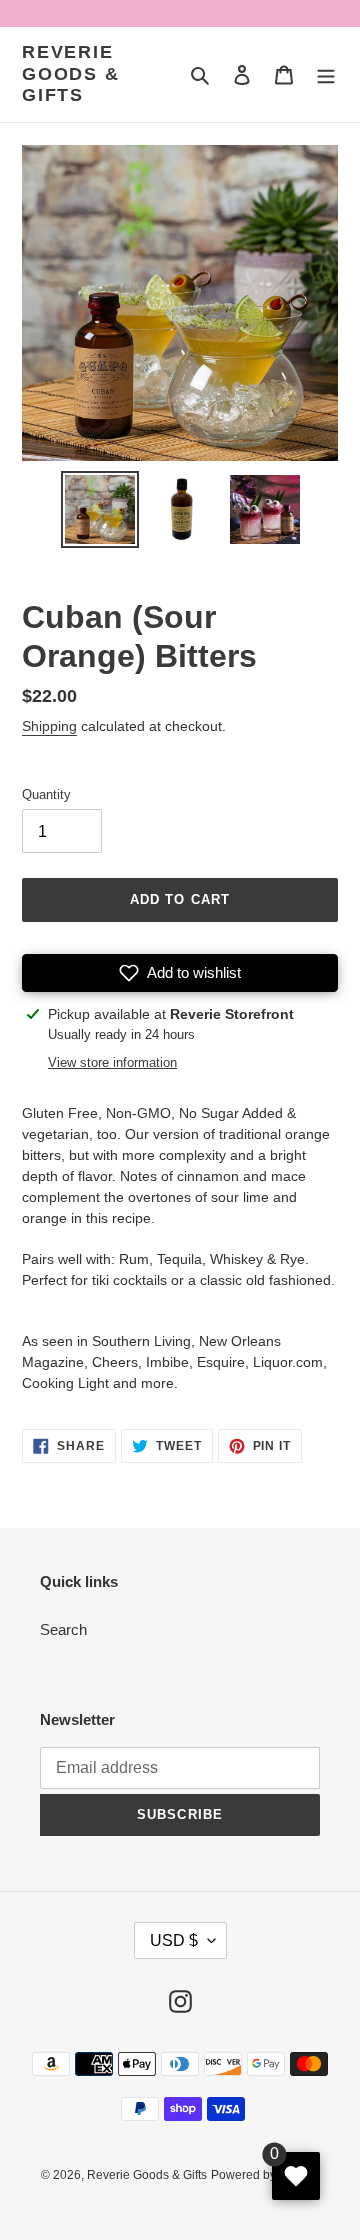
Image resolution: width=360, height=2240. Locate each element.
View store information (112, 1062)
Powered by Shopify (265, 2175)
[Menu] (326, 74)
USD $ (174, 1940)
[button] (180, 973)
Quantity (46, 794)
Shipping (49, 726)
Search (63, 1629)
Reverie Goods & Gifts (71, 73)
